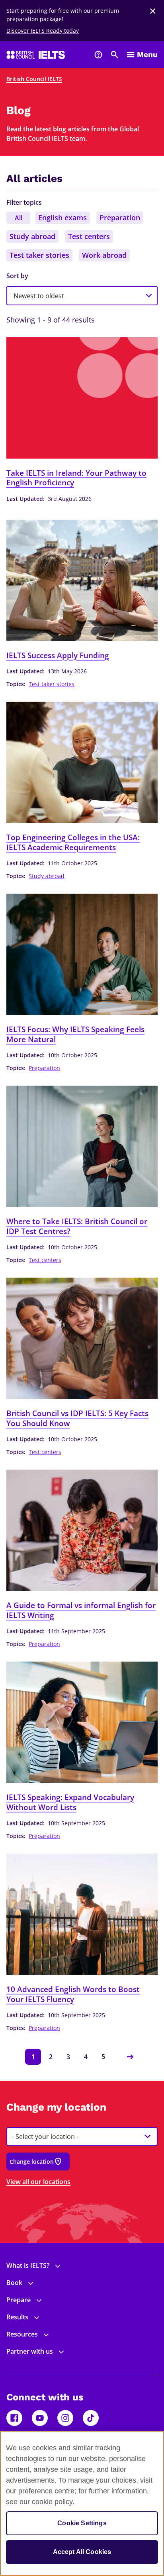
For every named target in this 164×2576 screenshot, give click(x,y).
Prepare (19, 2300)
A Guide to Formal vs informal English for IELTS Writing (81, 1610)
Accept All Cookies (82, 2552)
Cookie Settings (82, 2523)
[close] (153, 11)
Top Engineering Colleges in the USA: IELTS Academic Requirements (73, 842)
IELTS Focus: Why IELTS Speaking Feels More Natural (75, 1034)
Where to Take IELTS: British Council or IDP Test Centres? (77, 1226)
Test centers (89, 236)
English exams (62, 218)
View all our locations (38, 2182)
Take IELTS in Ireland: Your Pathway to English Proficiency (76, 478)
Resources (22, 2334)
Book (14, 2283)
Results (17, 2317)
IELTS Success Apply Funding (58, 656)
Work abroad (104, 255)
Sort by (17, 276)
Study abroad (32, 236)
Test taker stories (39, 255)
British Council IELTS (34, 79)
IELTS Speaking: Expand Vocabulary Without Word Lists (70, 1802)
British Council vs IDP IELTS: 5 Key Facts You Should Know (77, 1418)
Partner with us (30, 2351)
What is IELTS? (28, 2265)
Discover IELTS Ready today (43, 31)
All (19, 218)
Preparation (120, 218)
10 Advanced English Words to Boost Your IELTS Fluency (73, 1994)
